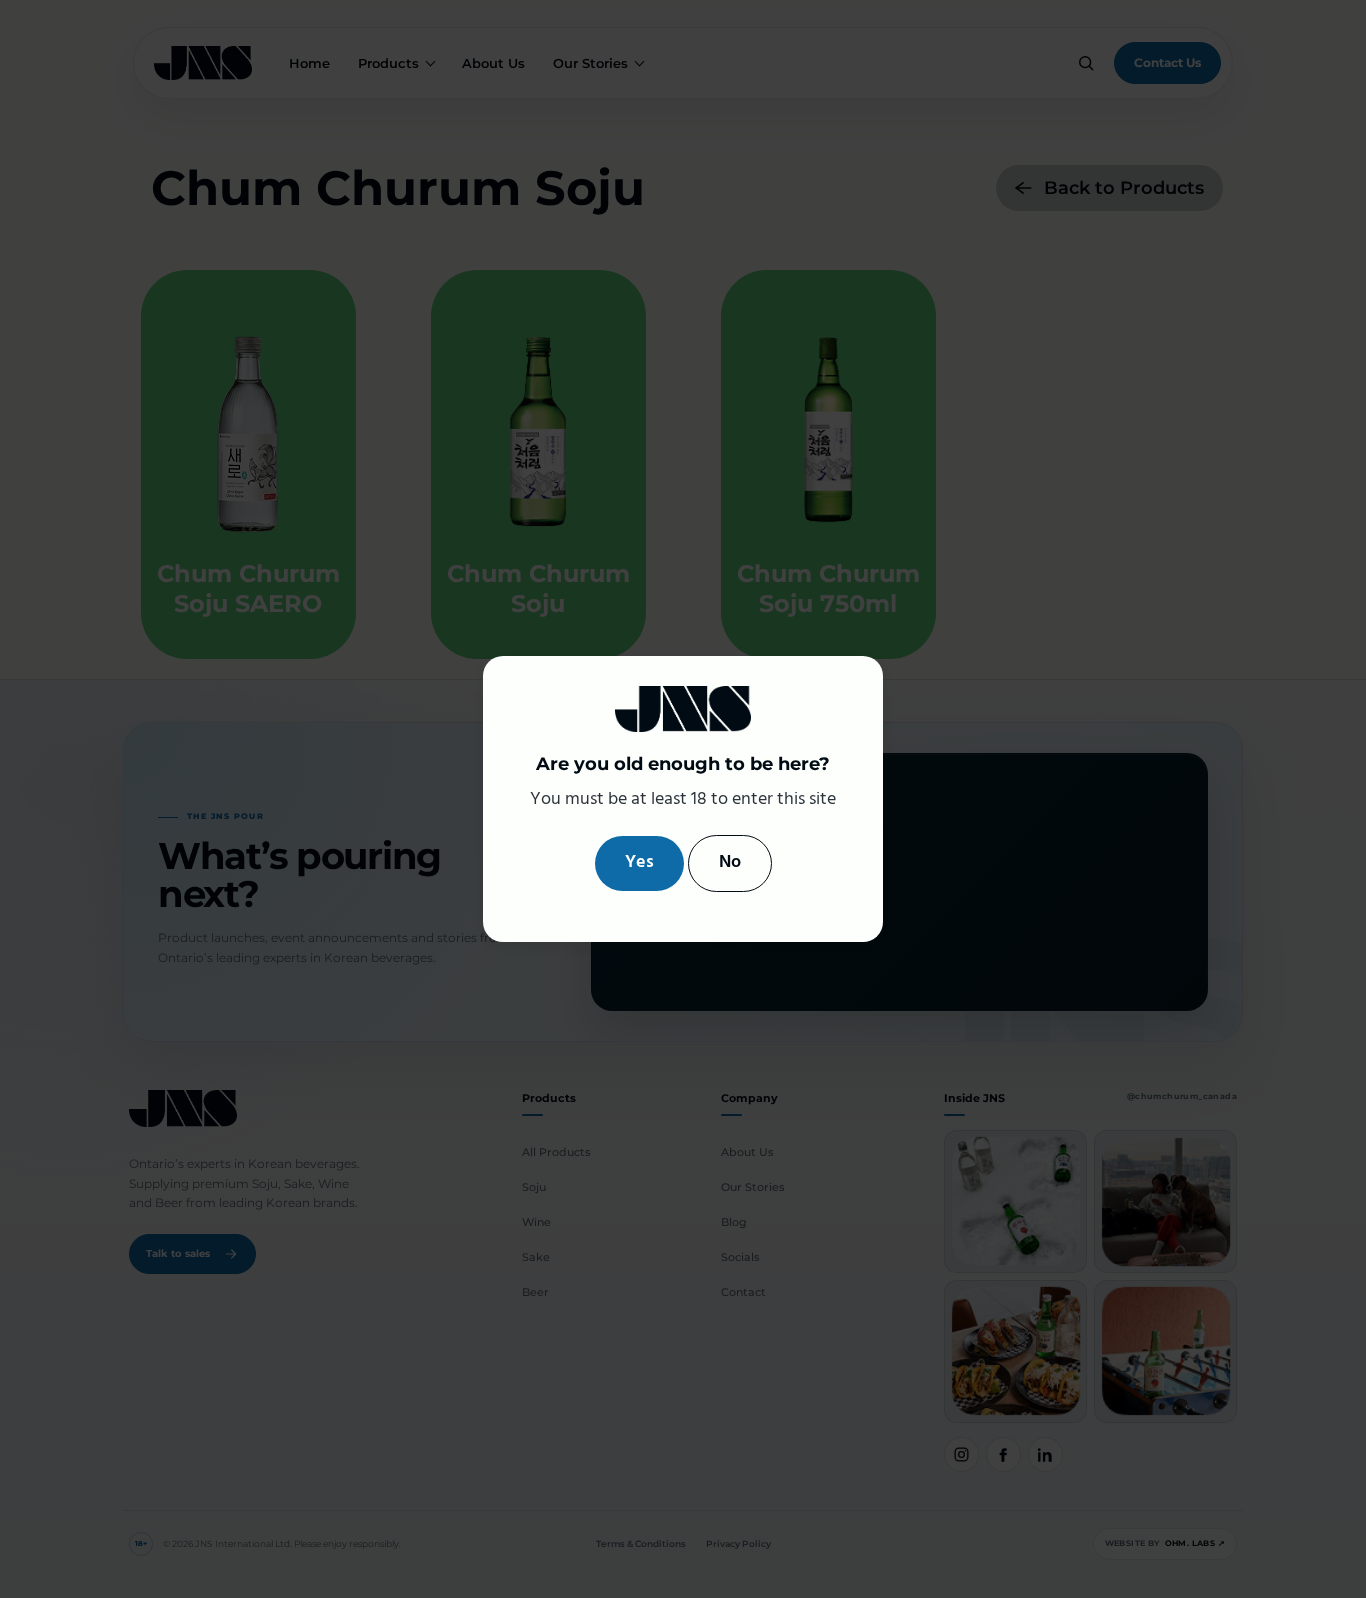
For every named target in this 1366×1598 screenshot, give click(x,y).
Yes (639, 862)
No (730, 862)
